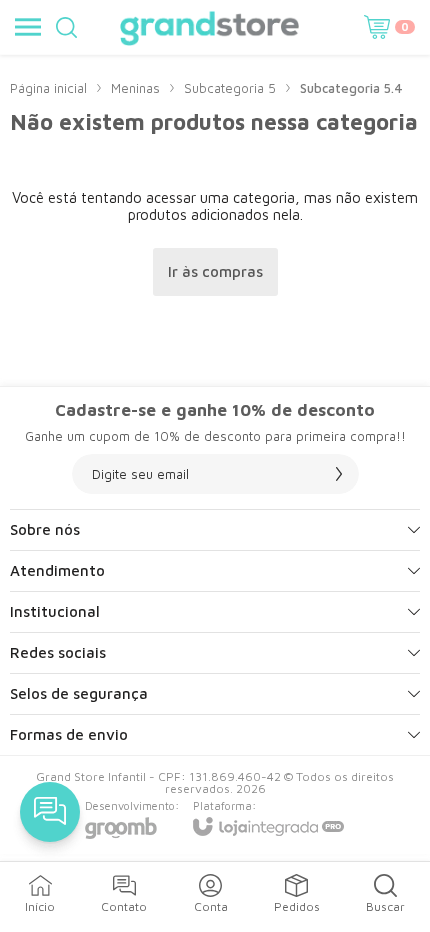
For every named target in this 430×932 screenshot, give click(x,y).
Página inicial (48, 88)
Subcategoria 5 (230, 88)
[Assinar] (339, 474)
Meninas (135, 88)
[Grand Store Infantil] (209, 27)
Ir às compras (215, 271)
